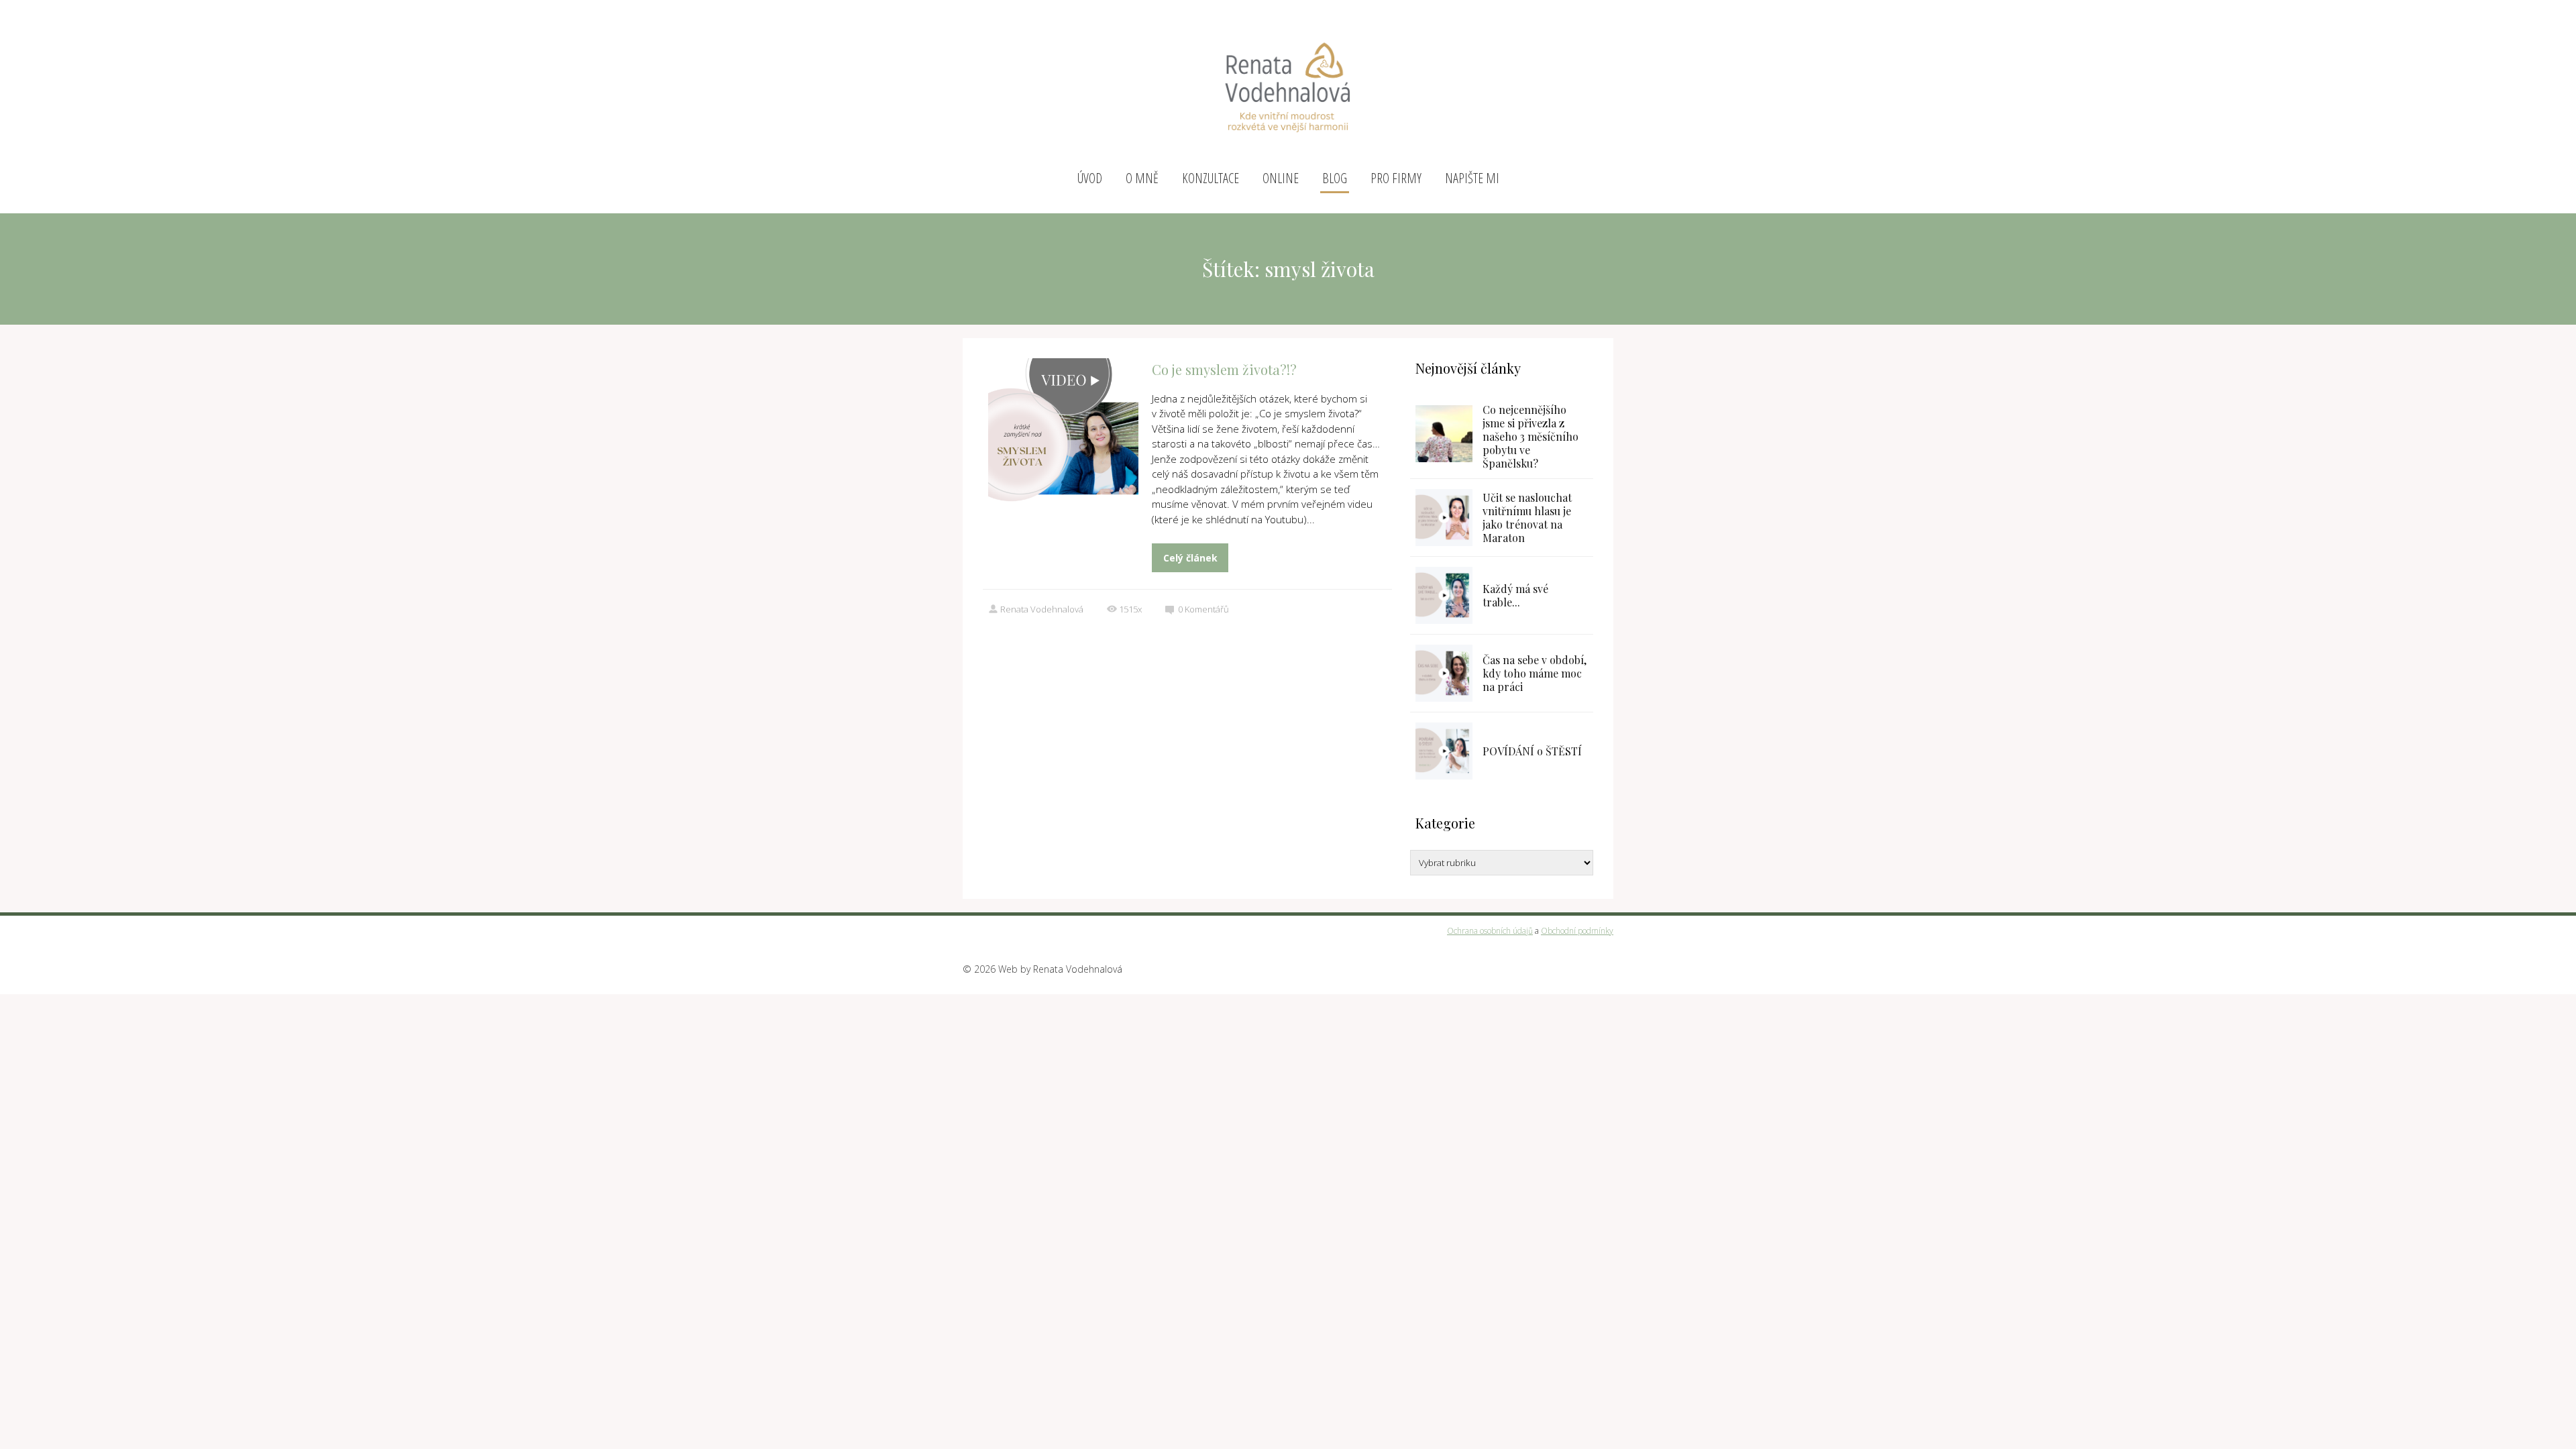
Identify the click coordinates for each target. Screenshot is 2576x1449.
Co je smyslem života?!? (1224, 369)
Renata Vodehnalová (1042, 609)
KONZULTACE (1211, 178)
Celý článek (1190, 558)
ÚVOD (1090, 178)
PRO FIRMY (1396, 178)
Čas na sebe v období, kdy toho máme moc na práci (1535, 673)
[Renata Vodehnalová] (1288, 82)
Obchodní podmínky (1577, 931)
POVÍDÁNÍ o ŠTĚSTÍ (1532, 751)
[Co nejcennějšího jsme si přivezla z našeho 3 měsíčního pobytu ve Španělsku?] (1444, 434)
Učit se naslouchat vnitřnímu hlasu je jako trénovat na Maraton (1527, 518)
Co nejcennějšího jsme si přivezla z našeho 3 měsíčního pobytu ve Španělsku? (1531, 436)
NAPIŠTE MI (1472, 178)
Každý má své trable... (1515, 595)
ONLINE (1281, 178)
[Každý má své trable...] (1444, 595)
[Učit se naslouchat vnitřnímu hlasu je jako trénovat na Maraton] (1444, 518)
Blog (1335, 178)
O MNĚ (1142, 178)
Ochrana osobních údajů (1490, 931)
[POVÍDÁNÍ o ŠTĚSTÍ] (1444, 751)
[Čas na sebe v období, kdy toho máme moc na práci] (1444, 673)
